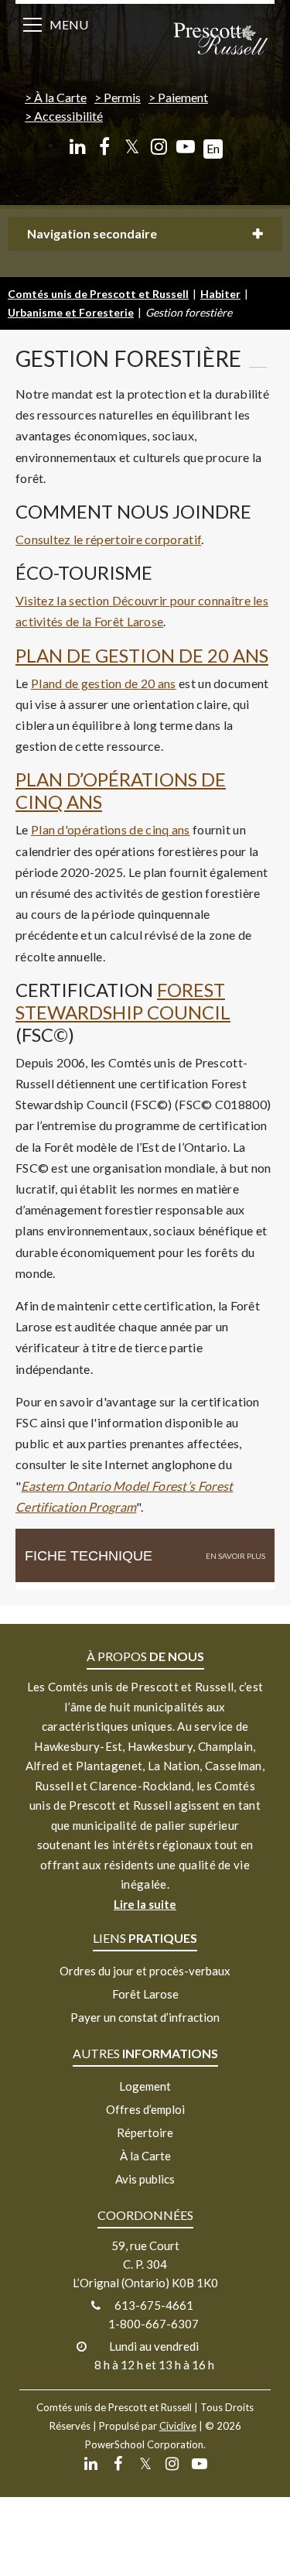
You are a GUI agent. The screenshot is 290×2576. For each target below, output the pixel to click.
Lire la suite (145, 1904)
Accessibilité (68, 116)
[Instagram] (159, 147)
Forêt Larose (145, 1994)
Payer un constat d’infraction (145, 2017)
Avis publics (145, 2179)
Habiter (220, 294)
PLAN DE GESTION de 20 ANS (142, 655)
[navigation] (220, 40)
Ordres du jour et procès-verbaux (145, 1971)
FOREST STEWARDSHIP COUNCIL (123, 1001)
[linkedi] (78, 147)
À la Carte (60, 97)
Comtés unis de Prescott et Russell (98, 294)
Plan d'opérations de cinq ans (111, 829)
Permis (122, 97)
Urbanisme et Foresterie (71, 312)
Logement (145, 2086)
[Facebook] (105, 147)
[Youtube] (186, 147)
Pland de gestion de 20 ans (104, 683)
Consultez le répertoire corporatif (108, 539)
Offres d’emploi (145, 2109)
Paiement (183, 97)
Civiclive (178, 2426)
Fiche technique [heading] (89, 1556)
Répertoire (145, 2132)
